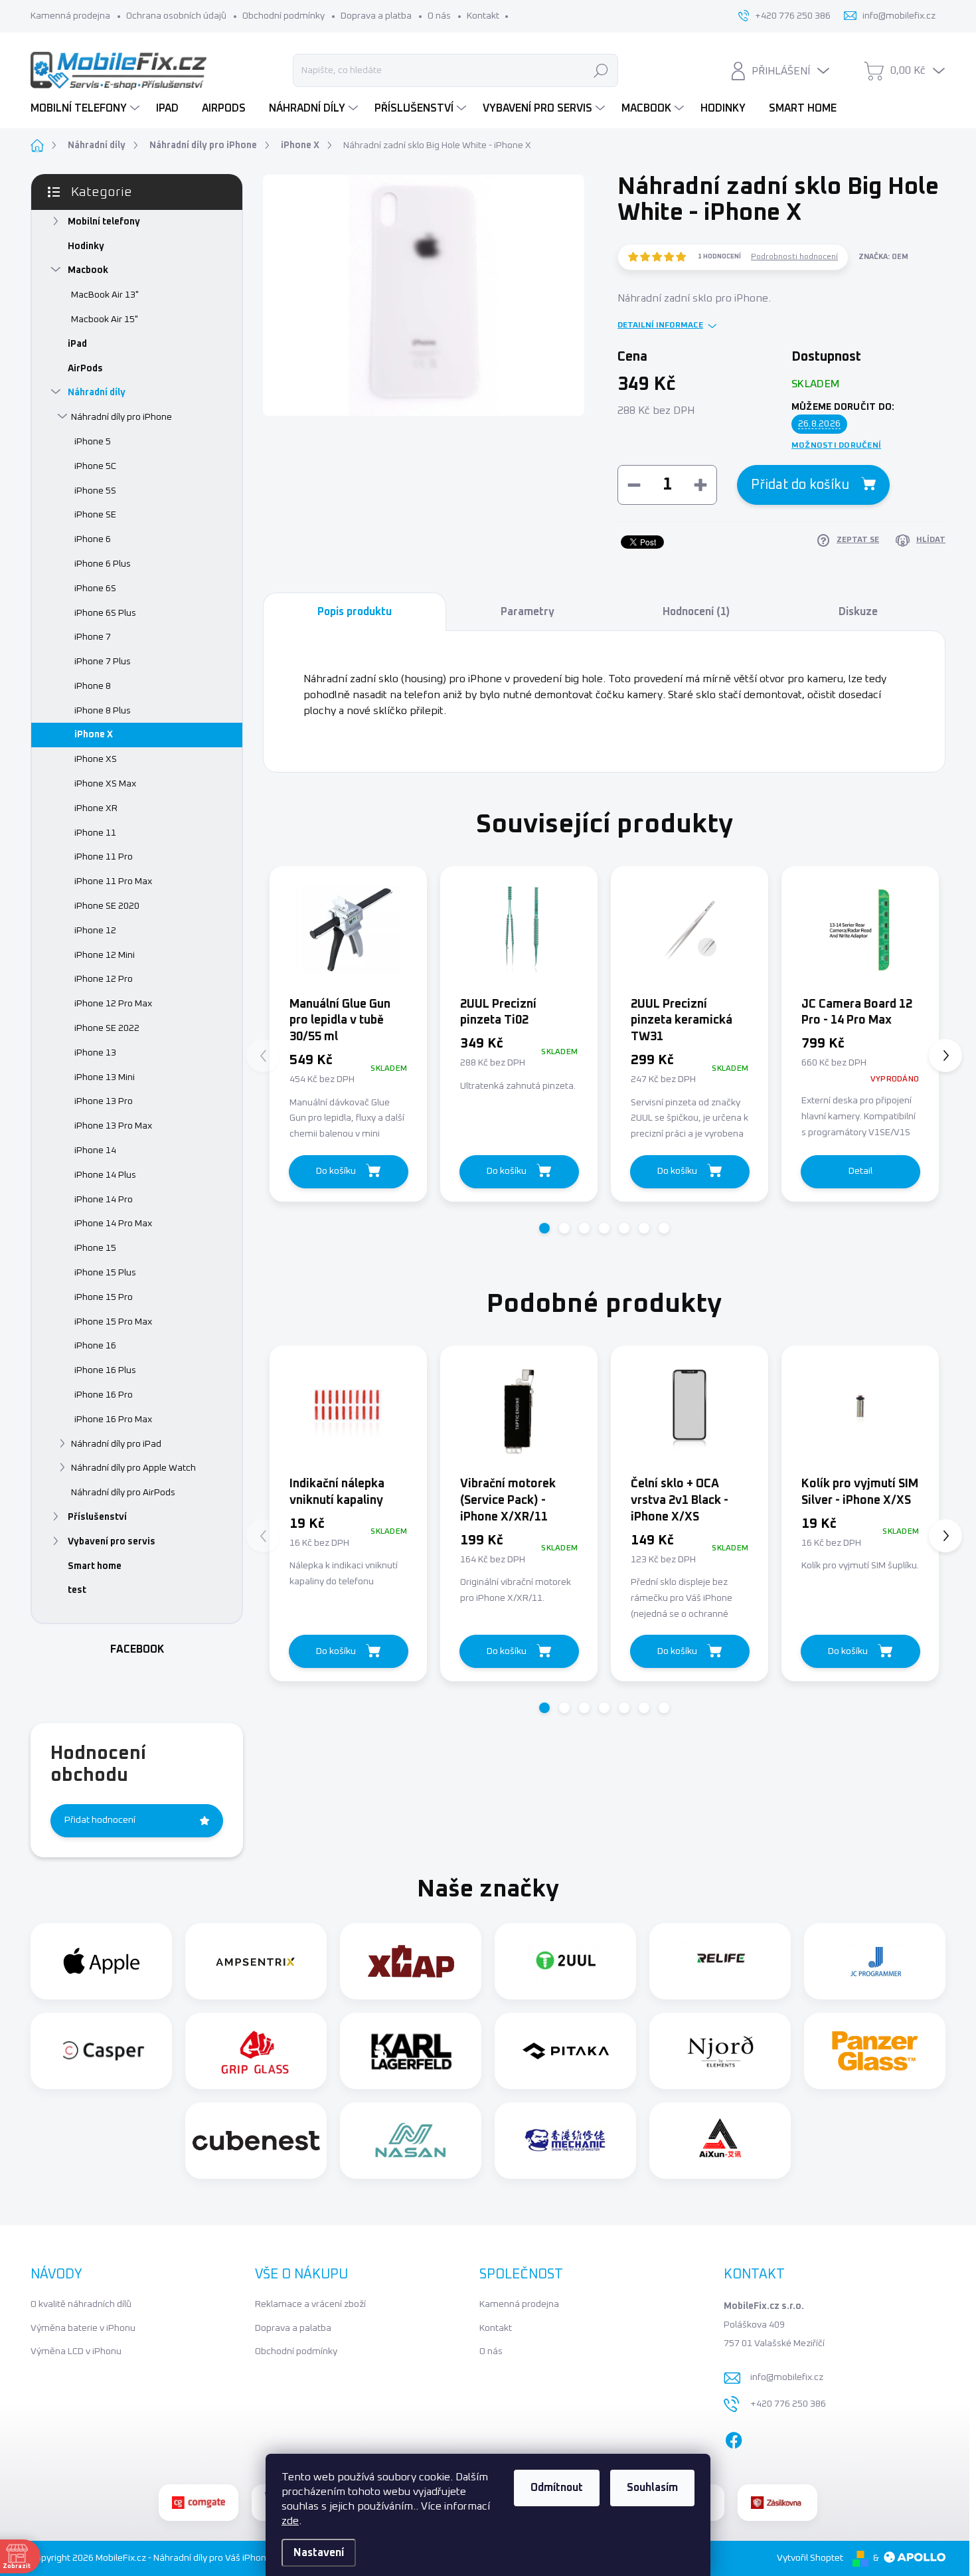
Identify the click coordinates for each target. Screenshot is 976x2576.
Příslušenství (97, 1517)
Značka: (883, 257)
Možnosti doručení (836, 446)
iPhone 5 (93, 442)
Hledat (601, 70)
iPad (77, 344)
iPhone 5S (95, 491)
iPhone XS (96, 759)
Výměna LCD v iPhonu (76, 2351)
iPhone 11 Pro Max (113, 881)
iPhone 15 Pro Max (113, 1322)
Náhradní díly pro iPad (116, 1444)
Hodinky (86, 246)
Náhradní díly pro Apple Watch (133, 1468)
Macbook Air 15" (105, 320)
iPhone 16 (95, 1346)
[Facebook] (734, 2437)
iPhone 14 (95, 1150)
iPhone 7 (93, 637)
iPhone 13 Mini (105, 1077)
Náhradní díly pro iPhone (122, 417)
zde (290, 2521)
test (77, 1590)
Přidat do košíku (800, 485)
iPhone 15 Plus (105, 1273)
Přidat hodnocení (100, 1820)
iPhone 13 (95, 1053)
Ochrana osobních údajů (176, 16)
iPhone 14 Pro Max (113, 1224)
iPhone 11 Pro (104, 857)
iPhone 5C (95, 466)
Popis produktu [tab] (355, 612)
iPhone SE (95, 515)
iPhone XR (96, 808)
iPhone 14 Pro (104, 1200)
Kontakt (483, 16)
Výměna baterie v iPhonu (83, 2328)
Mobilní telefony (104, 222)
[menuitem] (87, 108)
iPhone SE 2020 (107, 906)
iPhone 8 (93, 686)
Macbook (88, 270)
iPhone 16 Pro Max (113, 1420)
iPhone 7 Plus (103, 662)
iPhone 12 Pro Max (113, 1004)
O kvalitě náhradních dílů (81, 2304)
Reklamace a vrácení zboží (310, 2304)
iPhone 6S (95, 589)
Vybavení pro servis (112, 1542)
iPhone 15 (95, 1248)
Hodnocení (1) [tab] (696, 612)
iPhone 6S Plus (105, 613)
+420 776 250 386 (788, 2404)
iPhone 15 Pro (104, 1297)
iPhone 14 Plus (105, 1175)
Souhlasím (652, 2488)
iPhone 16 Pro (104, 1395)
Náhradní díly (97, 393)
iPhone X (94, 735)
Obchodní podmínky (284, 16)
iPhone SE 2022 (107, 1028)
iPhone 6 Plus (103, 564)
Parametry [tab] (528, 612)
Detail (860, 1171)
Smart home (95, 1566)
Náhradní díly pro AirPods (123, 1493)
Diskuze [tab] (858, 612)
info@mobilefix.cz (787, 2377)
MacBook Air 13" (105, 295)
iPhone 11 (95, 833)
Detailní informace (660, 325)
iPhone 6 (93, 539)
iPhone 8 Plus (103, 711)
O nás (439, 16)
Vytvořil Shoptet (810, 2558)
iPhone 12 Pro (104, 979)
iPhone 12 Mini (105, 955)
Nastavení (319, 2553)
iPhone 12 (95, 931)
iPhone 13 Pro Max (113, 1126)
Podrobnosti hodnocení (794, 257)
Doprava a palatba (293, 2328)
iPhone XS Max (105, 784)
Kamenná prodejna (70, 16)
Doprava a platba (376, 16)
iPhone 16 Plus (105, 1370)
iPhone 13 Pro (104, 1101)
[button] (544, 1228)
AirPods (85, 369)
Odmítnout (557, 2488)
